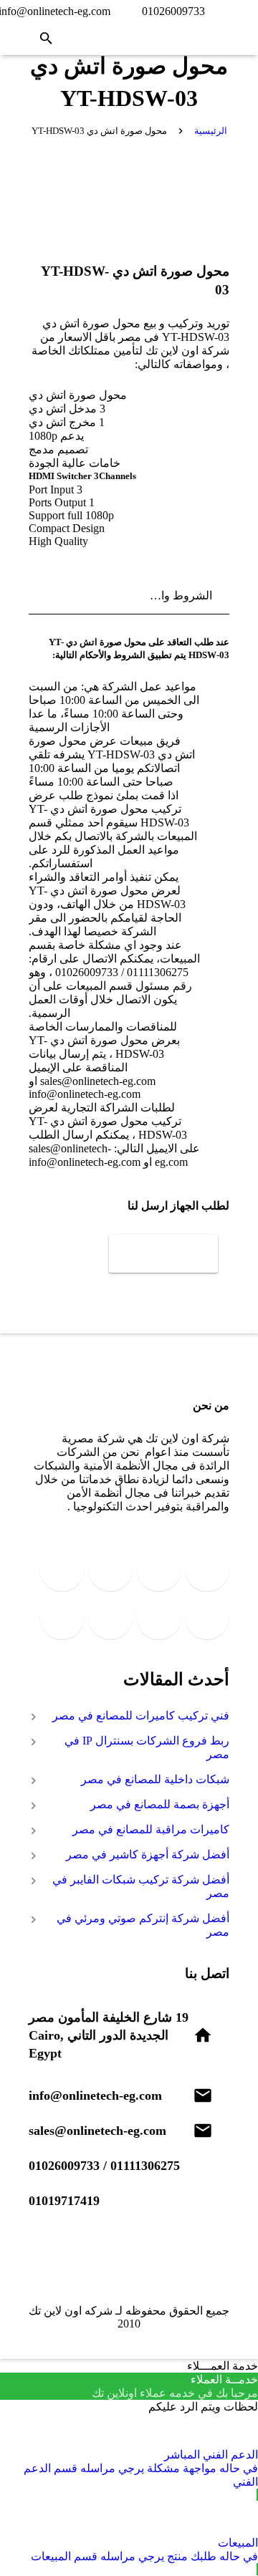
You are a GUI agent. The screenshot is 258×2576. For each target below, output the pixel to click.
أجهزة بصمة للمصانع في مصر (160, 1804)
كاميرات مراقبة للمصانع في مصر (151, 1829)
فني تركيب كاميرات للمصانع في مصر (141, 1716)
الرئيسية (211, 131)
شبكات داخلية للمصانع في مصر (155, 1779)
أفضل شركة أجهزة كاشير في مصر (148, 1854)
